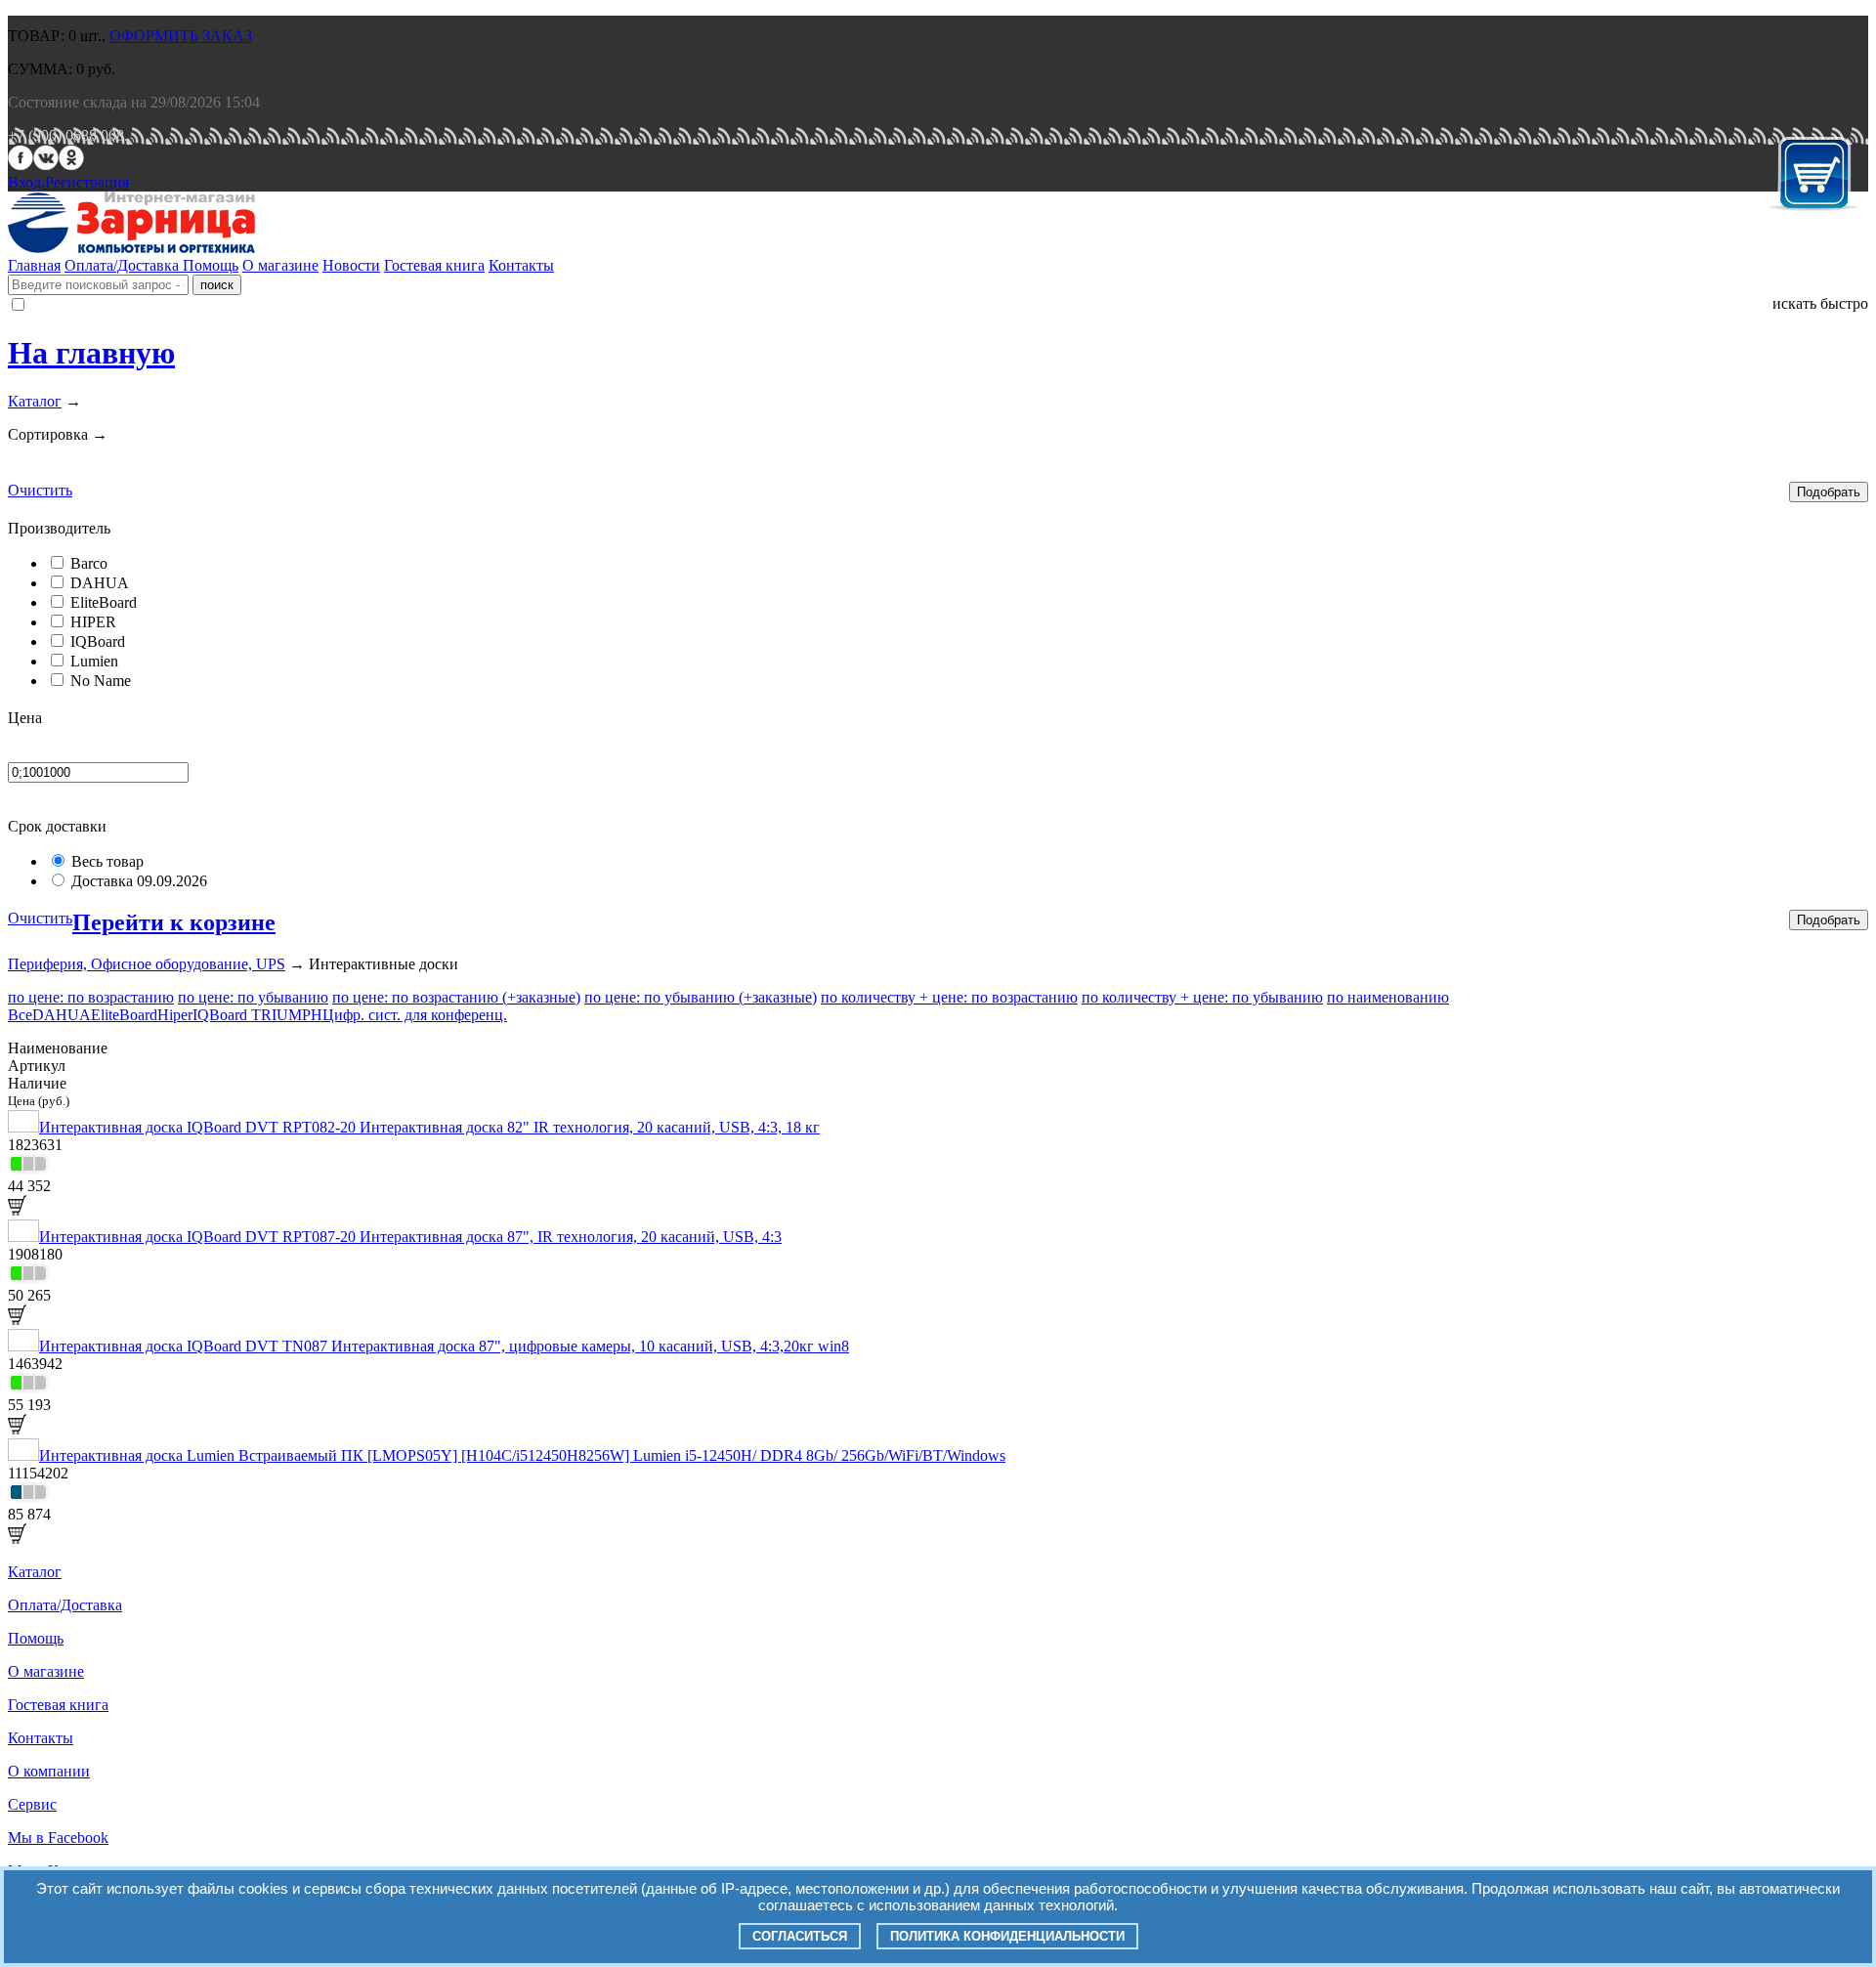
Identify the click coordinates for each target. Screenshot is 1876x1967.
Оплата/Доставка (124, 265)
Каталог (35, 401)
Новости (351, 265)
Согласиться (800, 1936)
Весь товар (107, 861)
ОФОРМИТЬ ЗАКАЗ (181, 36)
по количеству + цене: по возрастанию (949, 997)
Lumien (94, 661)
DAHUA (100, 583)
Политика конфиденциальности (1007, 1936)
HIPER (93, 622)
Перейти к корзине (174, 922)
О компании (49, 1771)
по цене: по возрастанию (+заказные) (456, 997)
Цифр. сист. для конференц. (415, 1015)
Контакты (521, 265)
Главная (34, 265)
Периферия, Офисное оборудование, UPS (147, 964)
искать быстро (1820, 303)
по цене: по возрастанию (91, 997)
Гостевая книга (434, 265)
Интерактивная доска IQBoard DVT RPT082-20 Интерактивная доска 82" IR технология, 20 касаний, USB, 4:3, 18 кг (429, 1127)
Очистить (40, 490)
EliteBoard (104, 602)
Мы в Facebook (58, 1838)
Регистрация (87, 182)
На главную (91, 353)
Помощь (211, 265)
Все (20, 1015)
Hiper (175, 1015)
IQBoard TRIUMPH (257, 1015)
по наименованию (1388, 997)
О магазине (280, 265)
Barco (89, 563)
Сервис (32, 1804)
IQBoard (98, 641)
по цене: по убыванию (253, 997)
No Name (101, 681)
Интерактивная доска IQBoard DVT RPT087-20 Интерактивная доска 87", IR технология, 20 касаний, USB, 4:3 (410, 1237)
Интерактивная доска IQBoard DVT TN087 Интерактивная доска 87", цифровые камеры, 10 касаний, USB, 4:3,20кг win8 (444, 1346)
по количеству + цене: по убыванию (1202, 997)
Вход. (26, 182)
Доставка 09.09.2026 (139, 881)
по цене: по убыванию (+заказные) (701, 997)
